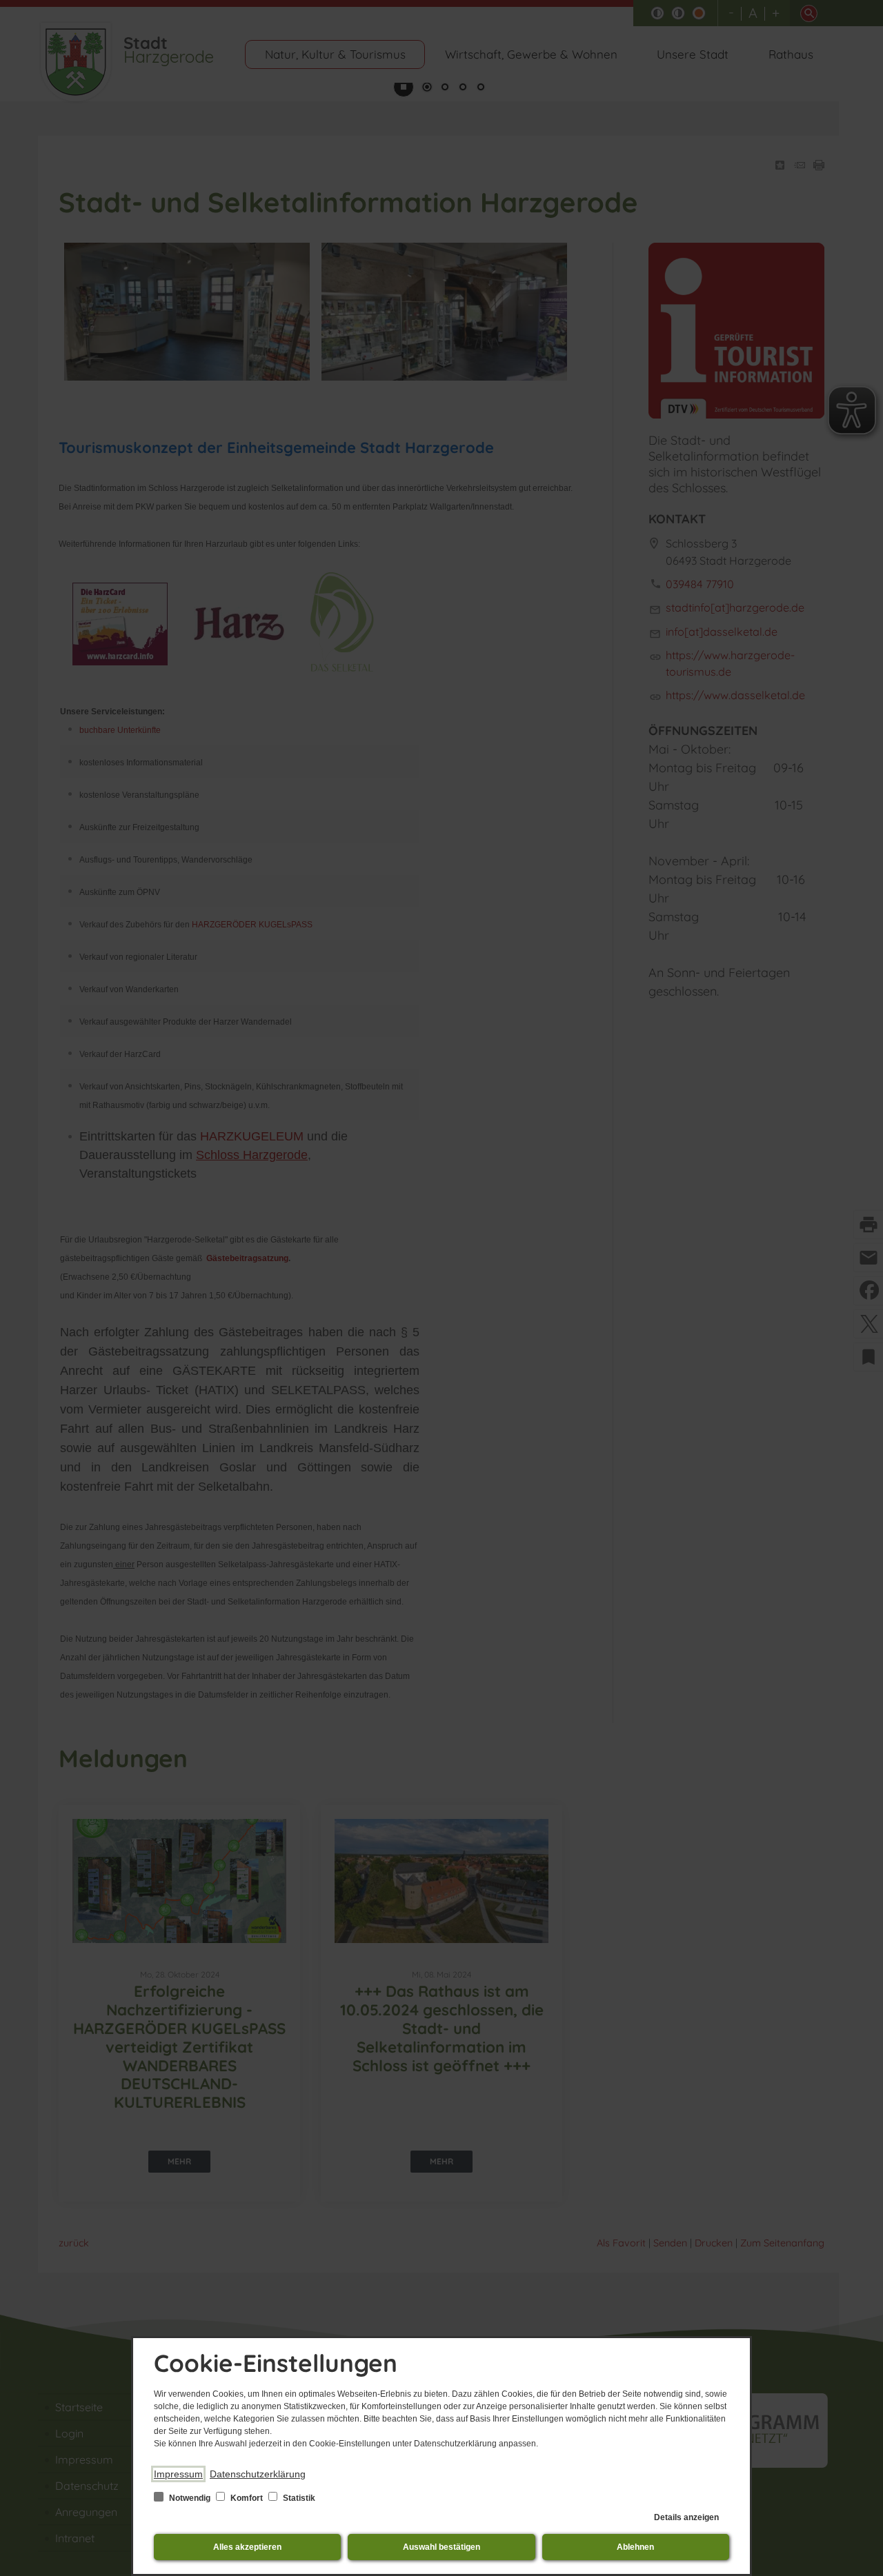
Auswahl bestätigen (441, 2547)
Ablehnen (635, 2547)
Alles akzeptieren (247, 2547)
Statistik (298, 2498)
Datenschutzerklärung (258, 2474)
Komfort (247, 2498)
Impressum (178, 2474)
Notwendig (190, 2498)
